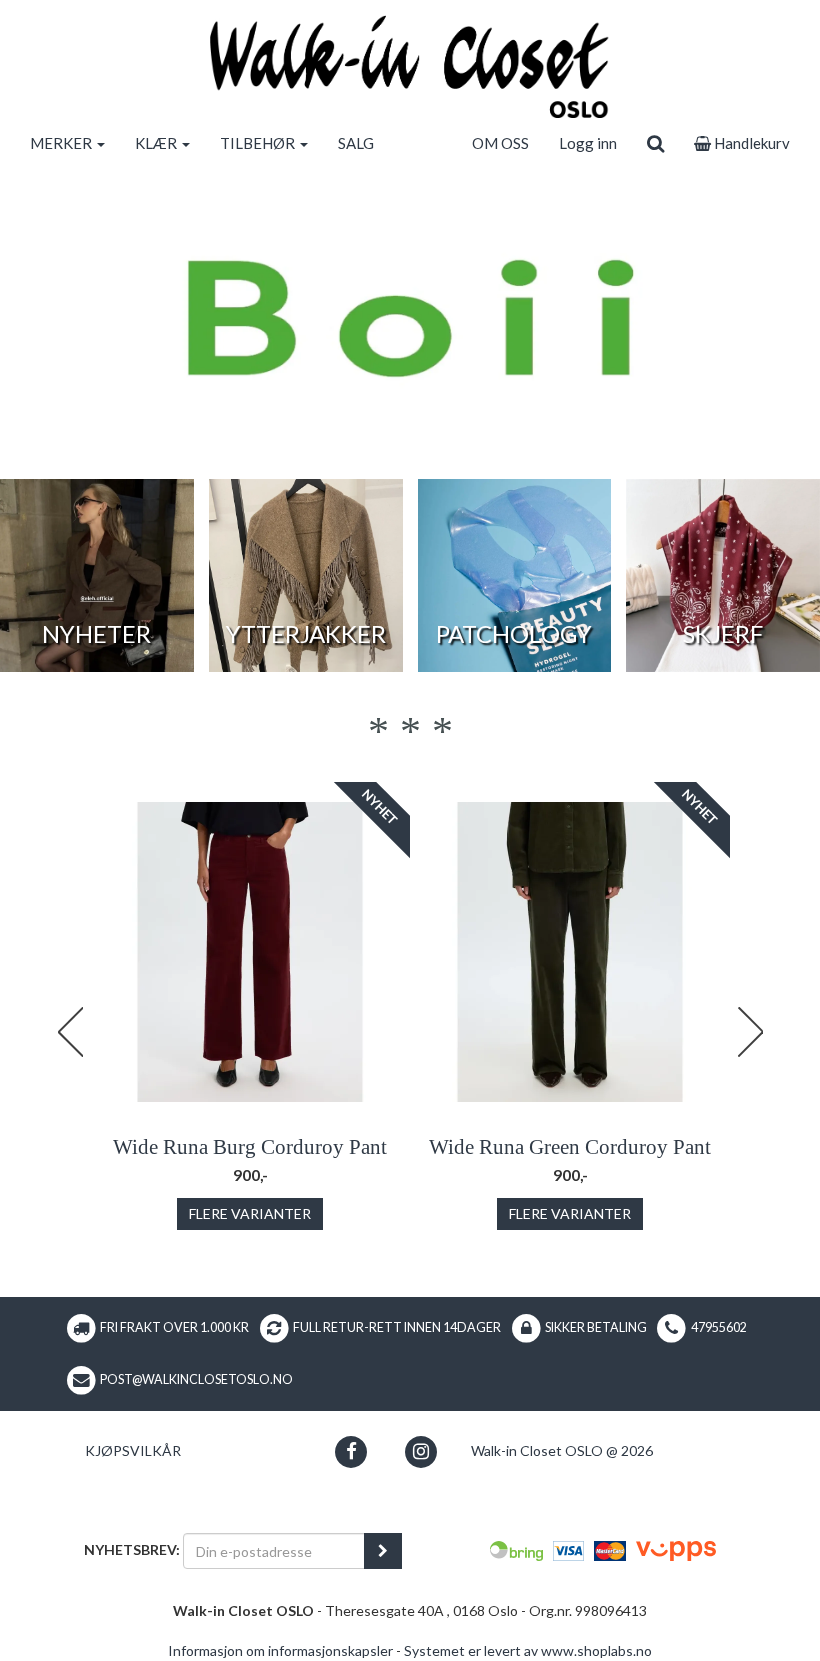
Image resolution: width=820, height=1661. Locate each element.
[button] (351, 1451)
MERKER (62, 143)
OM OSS (500, 143)
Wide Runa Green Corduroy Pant (570, 1147)
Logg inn (588, 143)
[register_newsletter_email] (383, 1551)
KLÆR (157, 143)
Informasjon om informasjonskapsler (280, 1650)
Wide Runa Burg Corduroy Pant (250, 1147)
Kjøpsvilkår (133, 1450)
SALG (356, 143)
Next (750, 1032)
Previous (70, 1032)
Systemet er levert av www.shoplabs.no (528, 1650)
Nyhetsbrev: (132, 1549)
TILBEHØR (259, 143)
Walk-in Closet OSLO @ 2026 (562, 1450)
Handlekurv (750, 143)
